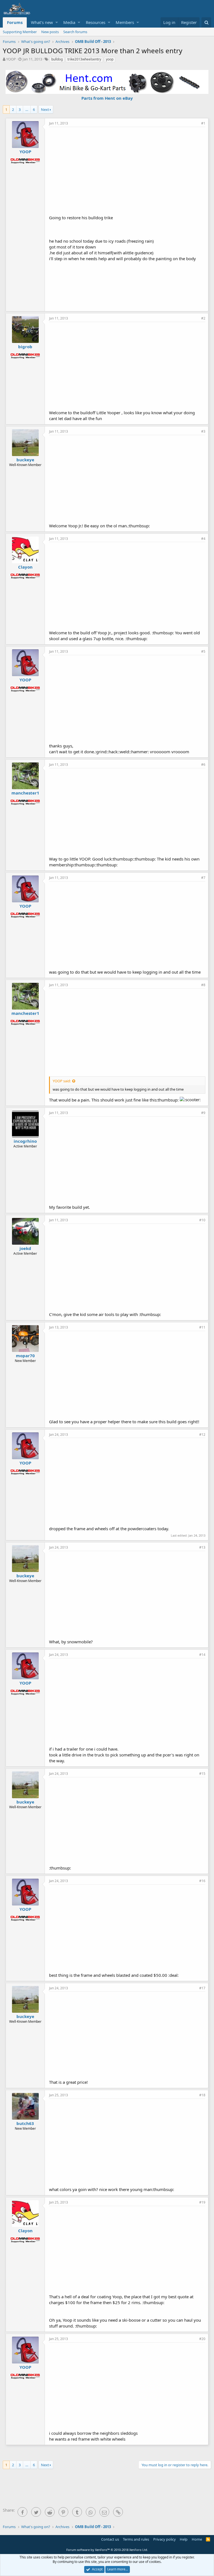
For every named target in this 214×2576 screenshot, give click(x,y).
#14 (202, 1655)
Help (184, 2539)
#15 (202, 1774)
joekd (25, 1248)
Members (125, 22)
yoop (110, 59)
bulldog (57, 59)
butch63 (25, 2123)
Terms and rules (136, 2539)
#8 (203, 985)
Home (197, 2539)
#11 (202, 1327)
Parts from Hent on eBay (107, 98)
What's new (42, 22)
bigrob (25, 347)
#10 (202, 1220)
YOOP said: (62, 1081)
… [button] (27, 109)
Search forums (75, 32)
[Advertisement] (132, 170)
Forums (15, 22)
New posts (50, 32)
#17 (202, 1988)
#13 (202, 1547)
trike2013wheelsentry (84, 59)
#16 (202, 1881)
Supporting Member (20, 32)
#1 (203, 123)
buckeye (25, 460)
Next (45, 109)
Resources (96, 22)
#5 (203, 651)
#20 (202, 2339)
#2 (203, 318)
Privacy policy (165, 2539)
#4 (203, 539)
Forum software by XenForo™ (107, 2550)
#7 (203, 878)
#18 (202, 2095)
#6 (203, 765)
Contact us (110, 2539)
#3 (203, 431)
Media (69, 22)
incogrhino (25, 1141)
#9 (203, 1113)
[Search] (206, 22)
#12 (202, 1435)
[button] (57, 22)
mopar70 (25, 1356)
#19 (202, 2202)
